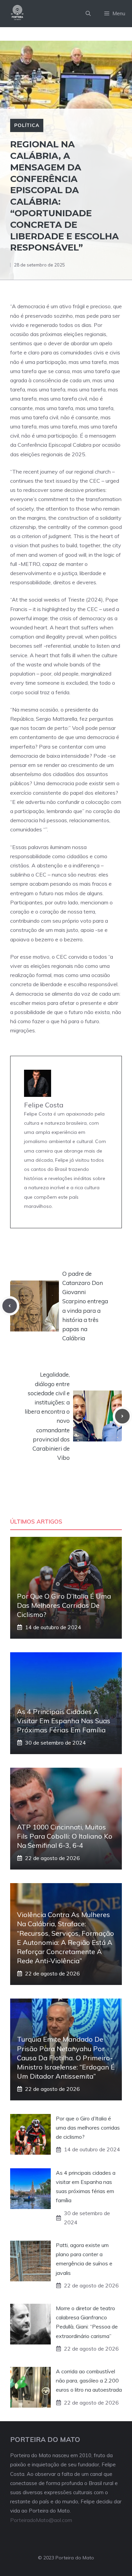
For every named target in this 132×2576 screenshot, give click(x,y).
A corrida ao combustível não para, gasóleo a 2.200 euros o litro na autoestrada (89, 2380)
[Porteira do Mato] (18, 14)
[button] (88, 14)
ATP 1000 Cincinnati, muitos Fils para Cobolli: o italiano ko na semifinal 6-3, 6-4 (65, 1836)
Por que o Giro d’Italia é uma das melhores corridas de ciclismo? (64, 1605)
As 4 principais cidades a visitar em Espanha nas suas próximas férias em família (64, 1721)
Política (27, 125)
